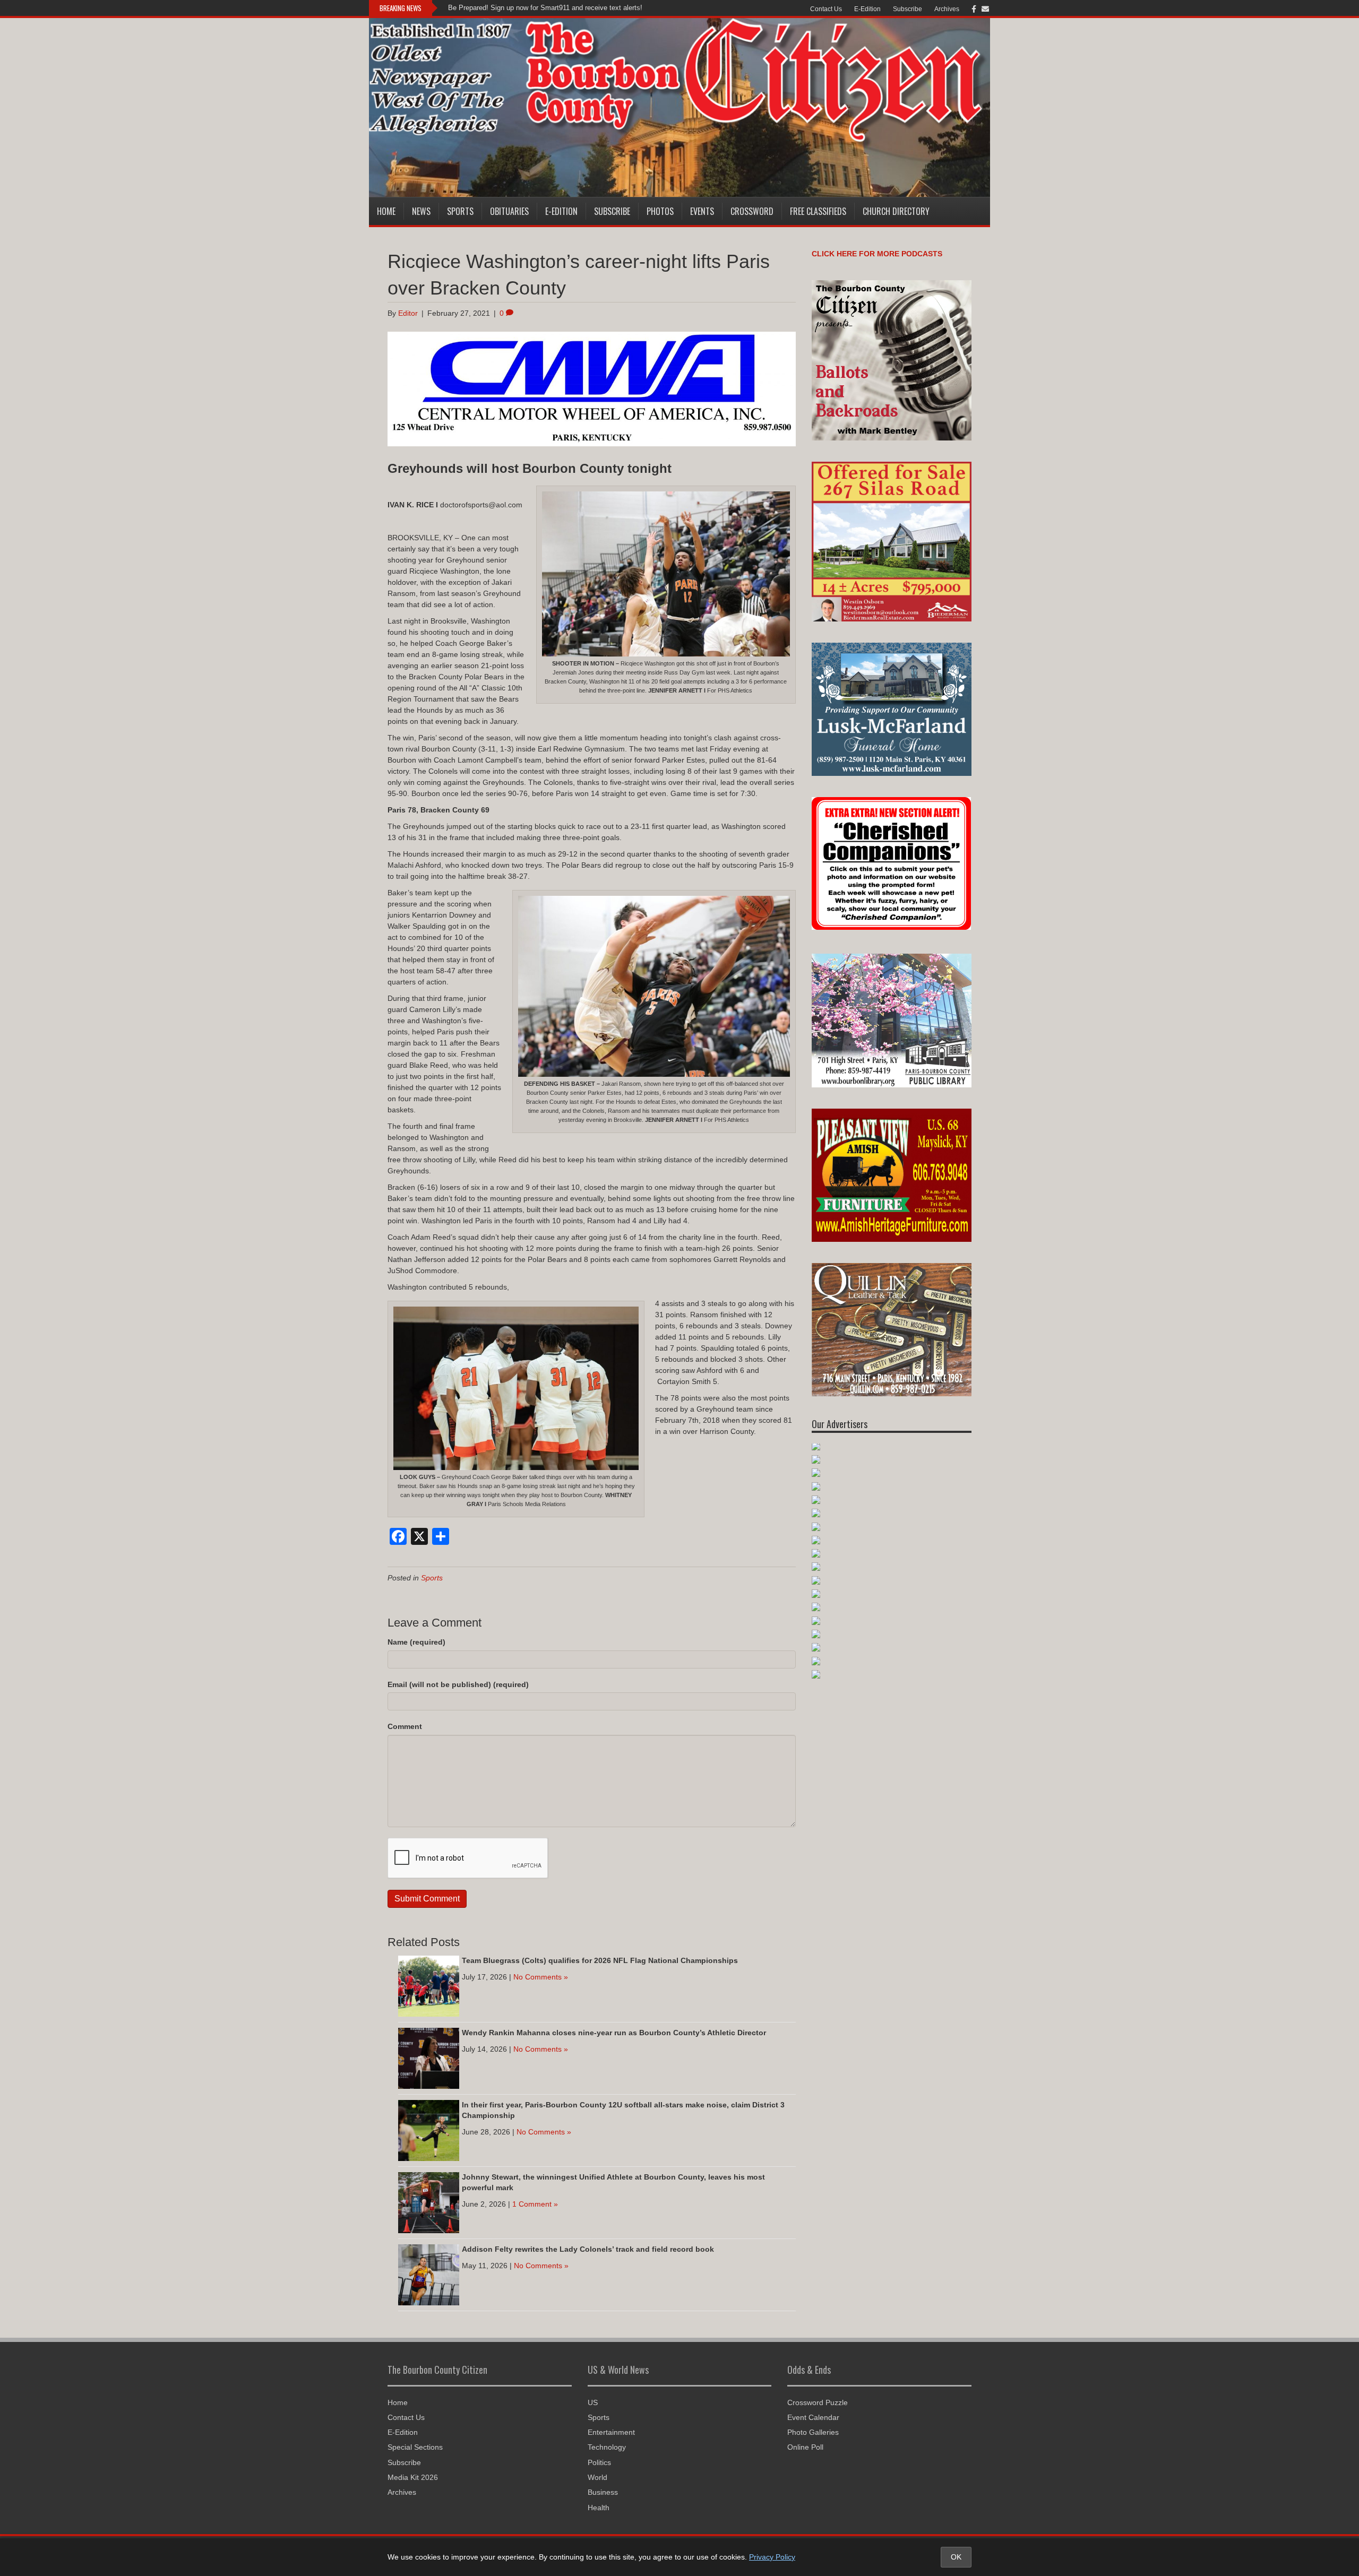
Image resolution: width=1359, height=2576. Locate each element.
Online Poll (805, 2447)
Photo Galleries (813, 2432)
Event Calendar (813, 2417)
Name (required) (416, 1642)
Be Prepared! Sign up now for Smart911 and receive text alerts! (545, 8)
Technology (607, 2447)
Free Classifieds (818, 211)
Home (386, 211)
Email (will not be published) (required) (458, 1684)
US (593, 2402)
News (421, 211)
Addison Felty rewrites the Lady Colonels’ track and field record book (588, 2249)
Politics (599, 2462)
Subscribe (908, 9)
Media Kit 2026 (413, 2477)
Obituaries (509, 211)
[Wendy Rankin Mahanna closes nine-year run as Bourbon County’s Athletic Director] (429, 2058)
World (597, 2477)
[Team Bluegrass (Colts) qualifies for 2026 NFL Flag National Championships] (429, 1986)
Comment (405, 1726)
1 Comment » (535, 2204)
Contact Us (826, 9)
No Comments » (541, 1977)
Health (599, 2508)
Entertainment (611, 2432)
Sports (460, 211)
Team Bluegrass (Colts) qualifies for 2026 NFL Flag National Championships (600, 1960)
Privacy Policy (772, 2557)
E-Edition (867, 9)
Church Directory (896, 211)
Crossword (752, 211)
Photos (660, 211)
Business (603, 2492)
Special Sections (415, 2447)
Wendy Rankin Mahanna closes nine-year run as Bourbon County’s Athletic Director (614, 2033)
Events (702, 211)
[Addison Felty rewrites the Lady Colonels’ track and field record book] (429, 2275)
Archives (947, 9)
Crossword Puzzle (818, 2402)
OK (956, 2557)
